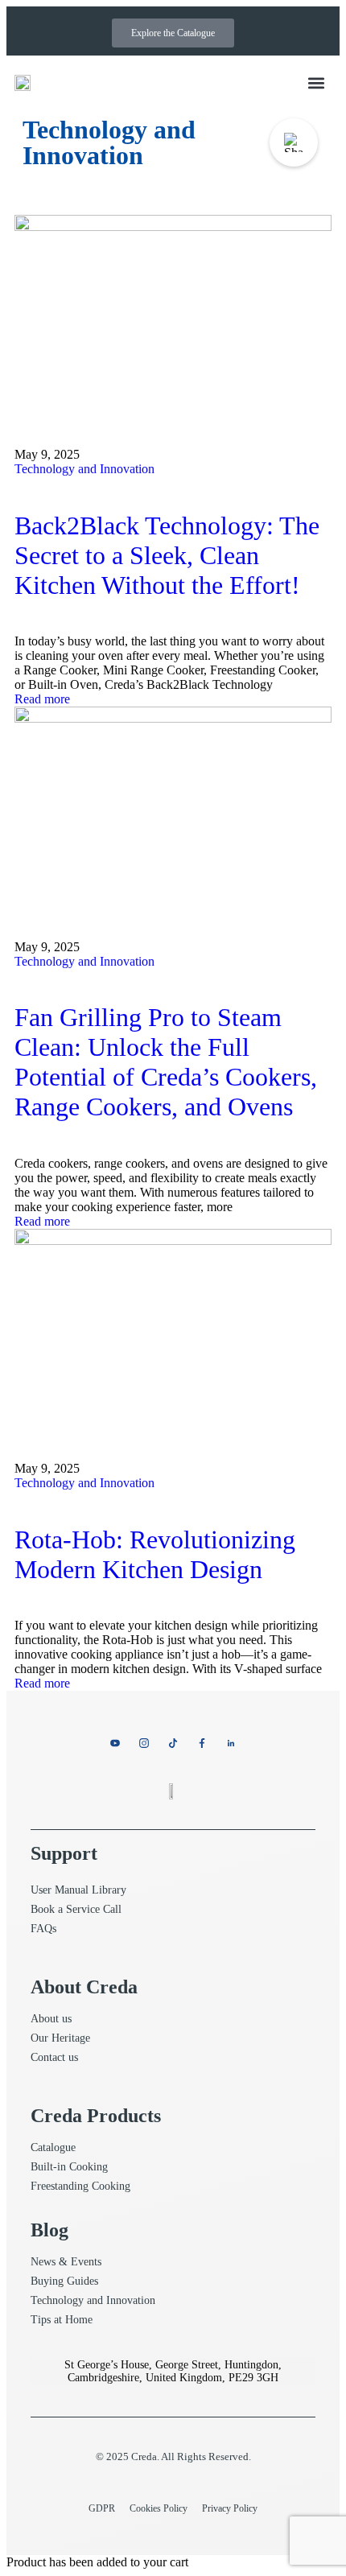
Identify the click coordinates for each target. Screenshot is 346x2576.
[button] (317, 83)
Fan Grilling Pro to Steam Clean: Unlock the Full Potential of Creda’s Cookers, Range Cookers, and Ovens (166, 1062)
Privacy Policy (230, 2508)
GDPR (102, 2508)
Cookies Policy (159, 2508)
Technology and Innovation (84, 469)
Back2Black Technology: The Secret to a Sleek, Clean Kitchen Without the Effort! (167, 555)
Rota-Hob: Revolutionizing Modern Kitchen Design (155, 1554)
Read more (42, 699)
